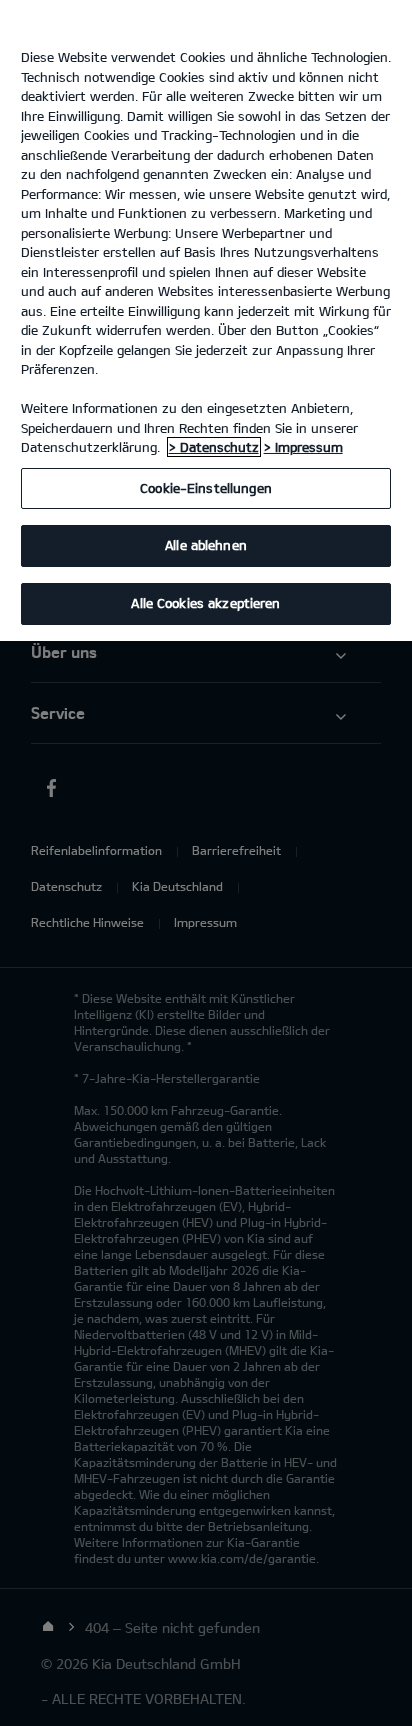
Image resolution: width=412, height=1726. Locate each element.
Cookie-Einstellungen (206, 488)
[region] (206, 320)
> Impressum (303, 447)
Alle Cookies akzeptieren (205, 603)
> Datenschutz (214, 447)
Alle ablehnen (206, 545)
